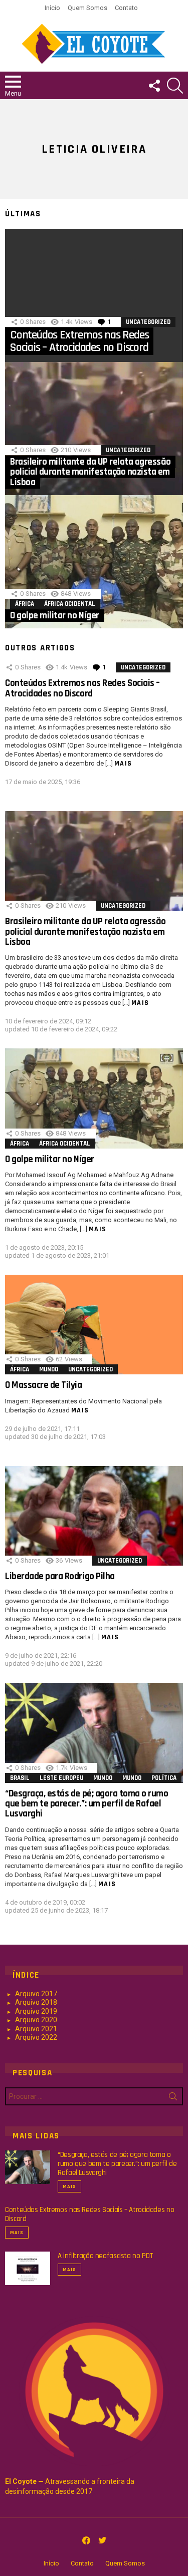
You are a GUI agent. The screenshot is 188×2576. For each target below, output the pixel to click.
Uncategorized (148, 322)
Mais (123, 764)
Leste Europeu (61, 1778)
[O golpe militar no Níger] (94, 562)
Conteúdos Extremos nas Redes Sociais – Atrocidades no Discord (82, 688)
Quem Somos (87, 8)
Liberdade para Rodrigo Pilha (60, 1576)
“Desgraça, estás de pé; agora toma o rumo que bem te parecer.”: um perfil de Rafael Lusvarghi (87, 1804)
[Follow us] (154, 86)
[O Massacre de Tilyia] (94, 1325)
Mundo (49, 1369)
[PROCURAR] (175, 86)
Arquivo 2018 (36, 2002)
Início (52, 8)
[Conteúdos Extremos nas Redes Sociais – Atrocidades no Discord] (94, 295)
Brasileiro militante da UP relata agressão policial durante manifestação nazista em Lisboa (85, 932)
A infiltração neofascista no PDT (106, 2256)
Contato (126, 8)
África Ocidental (70, 604)
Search (173, 2098)
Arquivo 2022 (36, 2037)
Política (164, 1778)
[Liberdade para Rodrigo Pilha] (94, 1516)
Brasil (20, 1778)
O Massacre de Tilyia (44, 1385)
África (25, 604)
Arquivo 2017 (36, 1994)
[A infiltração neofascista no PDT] (28, 2269)
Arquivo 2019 (36, 2011)
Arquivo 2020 (36, 2020)
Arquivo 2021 (36, 2029)
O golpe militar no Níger (50, 1159)
